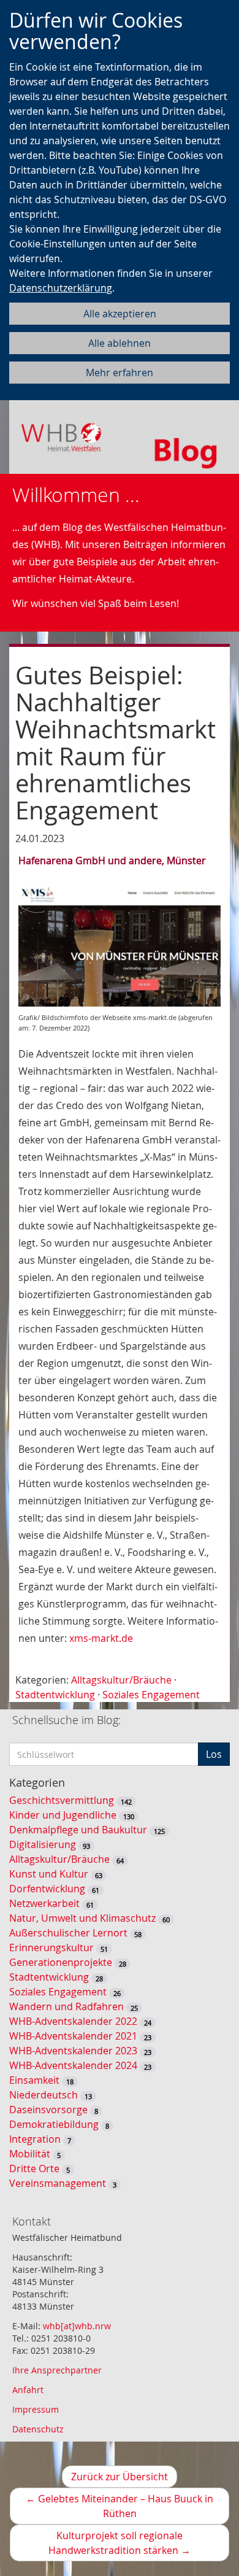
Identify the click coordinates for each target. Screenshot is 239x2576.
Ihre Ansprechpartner (57, 2370)
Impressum (36, 2409)
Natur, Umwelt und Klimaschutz (82, 1918)
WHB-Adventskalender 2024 (73, 2065)
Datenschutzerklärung (61, 288)
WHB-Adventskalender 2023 (73, 2051)
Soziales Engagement (151, 1695)
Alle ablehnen (120, 343)
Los (214, 1754)
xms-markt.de (101, 1638)
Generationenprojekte (61, 1962)
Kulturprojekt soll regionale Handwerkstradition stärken (135, 2545)
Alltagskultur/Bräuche (121, 1680)
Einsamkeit (34, 2080)
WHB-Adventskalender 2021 (73, 2036)
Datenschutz (38, 2429)
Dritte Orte (34, 2168)
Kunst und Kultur (49, 1874)
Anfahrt (28, 2390)
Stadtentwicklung (55, 1695)
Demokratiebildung (54, 2124)
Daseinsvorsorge (48, 2110)
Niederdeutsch (44, 2095)
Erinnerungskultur (51, 1947)
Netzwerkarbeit (44, 1903)
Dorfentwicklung (47, 1889)
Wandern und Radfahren (66, 2006)
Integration (35, 2139)
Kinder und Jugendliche (63, 1815)
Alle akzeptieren (120, 314)
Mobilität (30, 2154)
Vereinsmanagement (58, 2183)
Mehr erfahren (120, 373)
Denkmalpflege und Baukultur (78, 1830)
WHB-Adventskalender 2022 (73, 2021)
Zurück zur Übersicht (120, 2477)
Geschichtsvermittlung (62, 1800)
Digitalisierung (43, 1844)
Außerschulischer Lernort (68, 1933)
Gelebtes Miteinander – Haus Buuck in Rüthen (120, 2508)
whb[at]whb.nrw (77, 2326)
